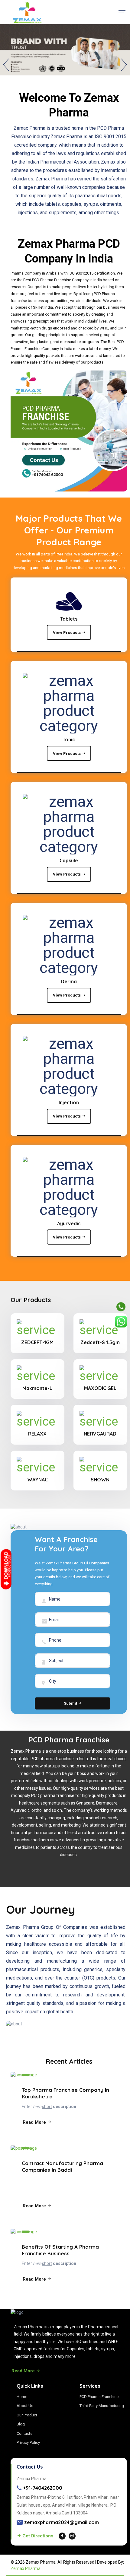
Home (22, 2397)
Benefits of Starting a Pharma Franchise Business (60, 2250)
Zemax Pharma (26, 2568)
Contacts (24, 2433)
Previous (6, 65)
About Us (25, 2406)
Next (124, 65)
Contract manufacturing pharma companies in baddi (62, 2166)
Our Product (27, 2415)
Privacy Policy (28, 2442)
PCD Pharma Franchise (99, 2397)
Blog (21, 2424)
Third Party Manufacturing (102, 2406)
